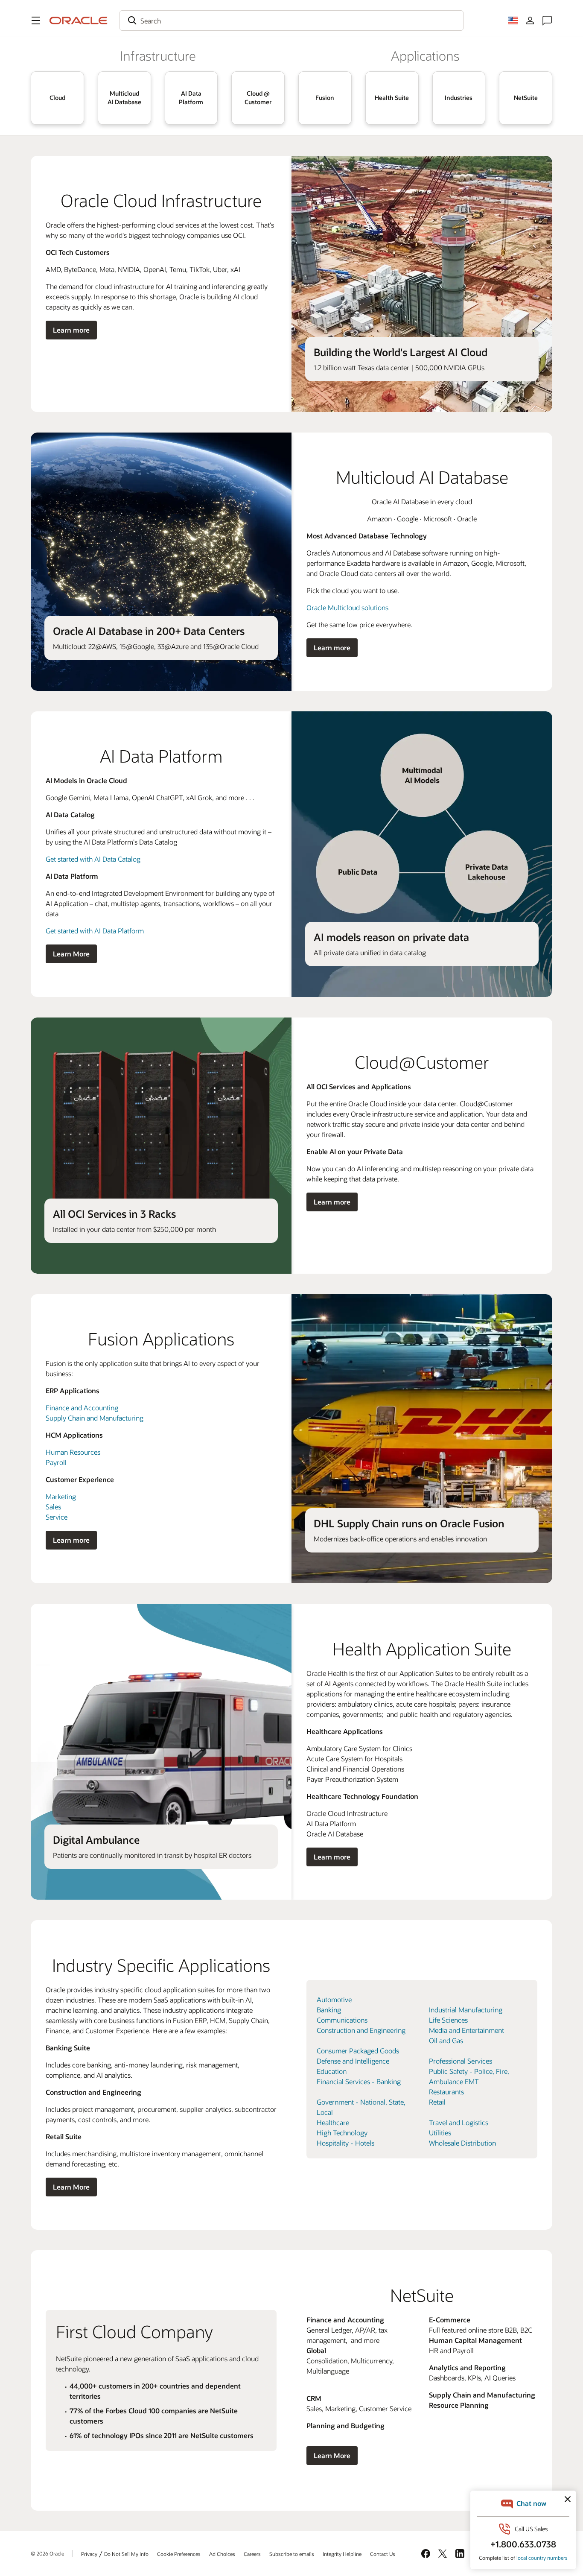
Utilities (440, 2133)
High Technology (342, 2133)
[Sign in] (530, 20)
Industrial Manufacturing (466, 2010)
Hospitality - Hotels (345, 2143)
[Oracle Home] (79, 20)
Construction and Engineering (361, 2030)
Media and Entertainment (466, 2030)
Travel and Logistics (459, 2122)
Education (332, 2071)
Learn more (71, 330)
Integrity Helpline (342, 2554)
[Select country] (513, 20)
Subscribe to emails (292, 2554)
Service (57, 1517)
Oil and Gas (446, 2040)
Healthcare (333, 2122)
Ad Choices (222, 2554)
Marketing (61, 1496)
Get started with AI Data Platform (95, 931)
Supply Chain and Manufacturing (95, 1418)
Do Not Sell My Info (126, 2554)
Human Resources (73, 1452)
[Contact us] (547, 20)
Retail (437, 2102)
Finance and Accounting (82, 1408)
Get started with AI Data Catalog (93, 859)
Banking (329, 2010)
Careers (252, 2554)
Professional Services (461, 2061)
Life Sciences (448, 2020)
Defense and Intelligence (353, 2061)
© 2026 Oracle (47, 2553)
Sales (53, 1507)
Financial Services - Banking (359, 2081)
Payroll (56, 1462)
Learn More (71, 954)
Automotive (334, 1999)
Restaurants (446, 2092)
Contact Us (383, 2554)
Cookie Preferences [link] (179, 2554)
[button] (36, 20)
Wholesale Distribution (462, 2143)
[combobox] (291, 20)
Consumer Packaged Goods (358, 2051)
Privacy (89, 2554)
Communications (342, 2020)
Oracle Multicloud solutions (347, 607)
